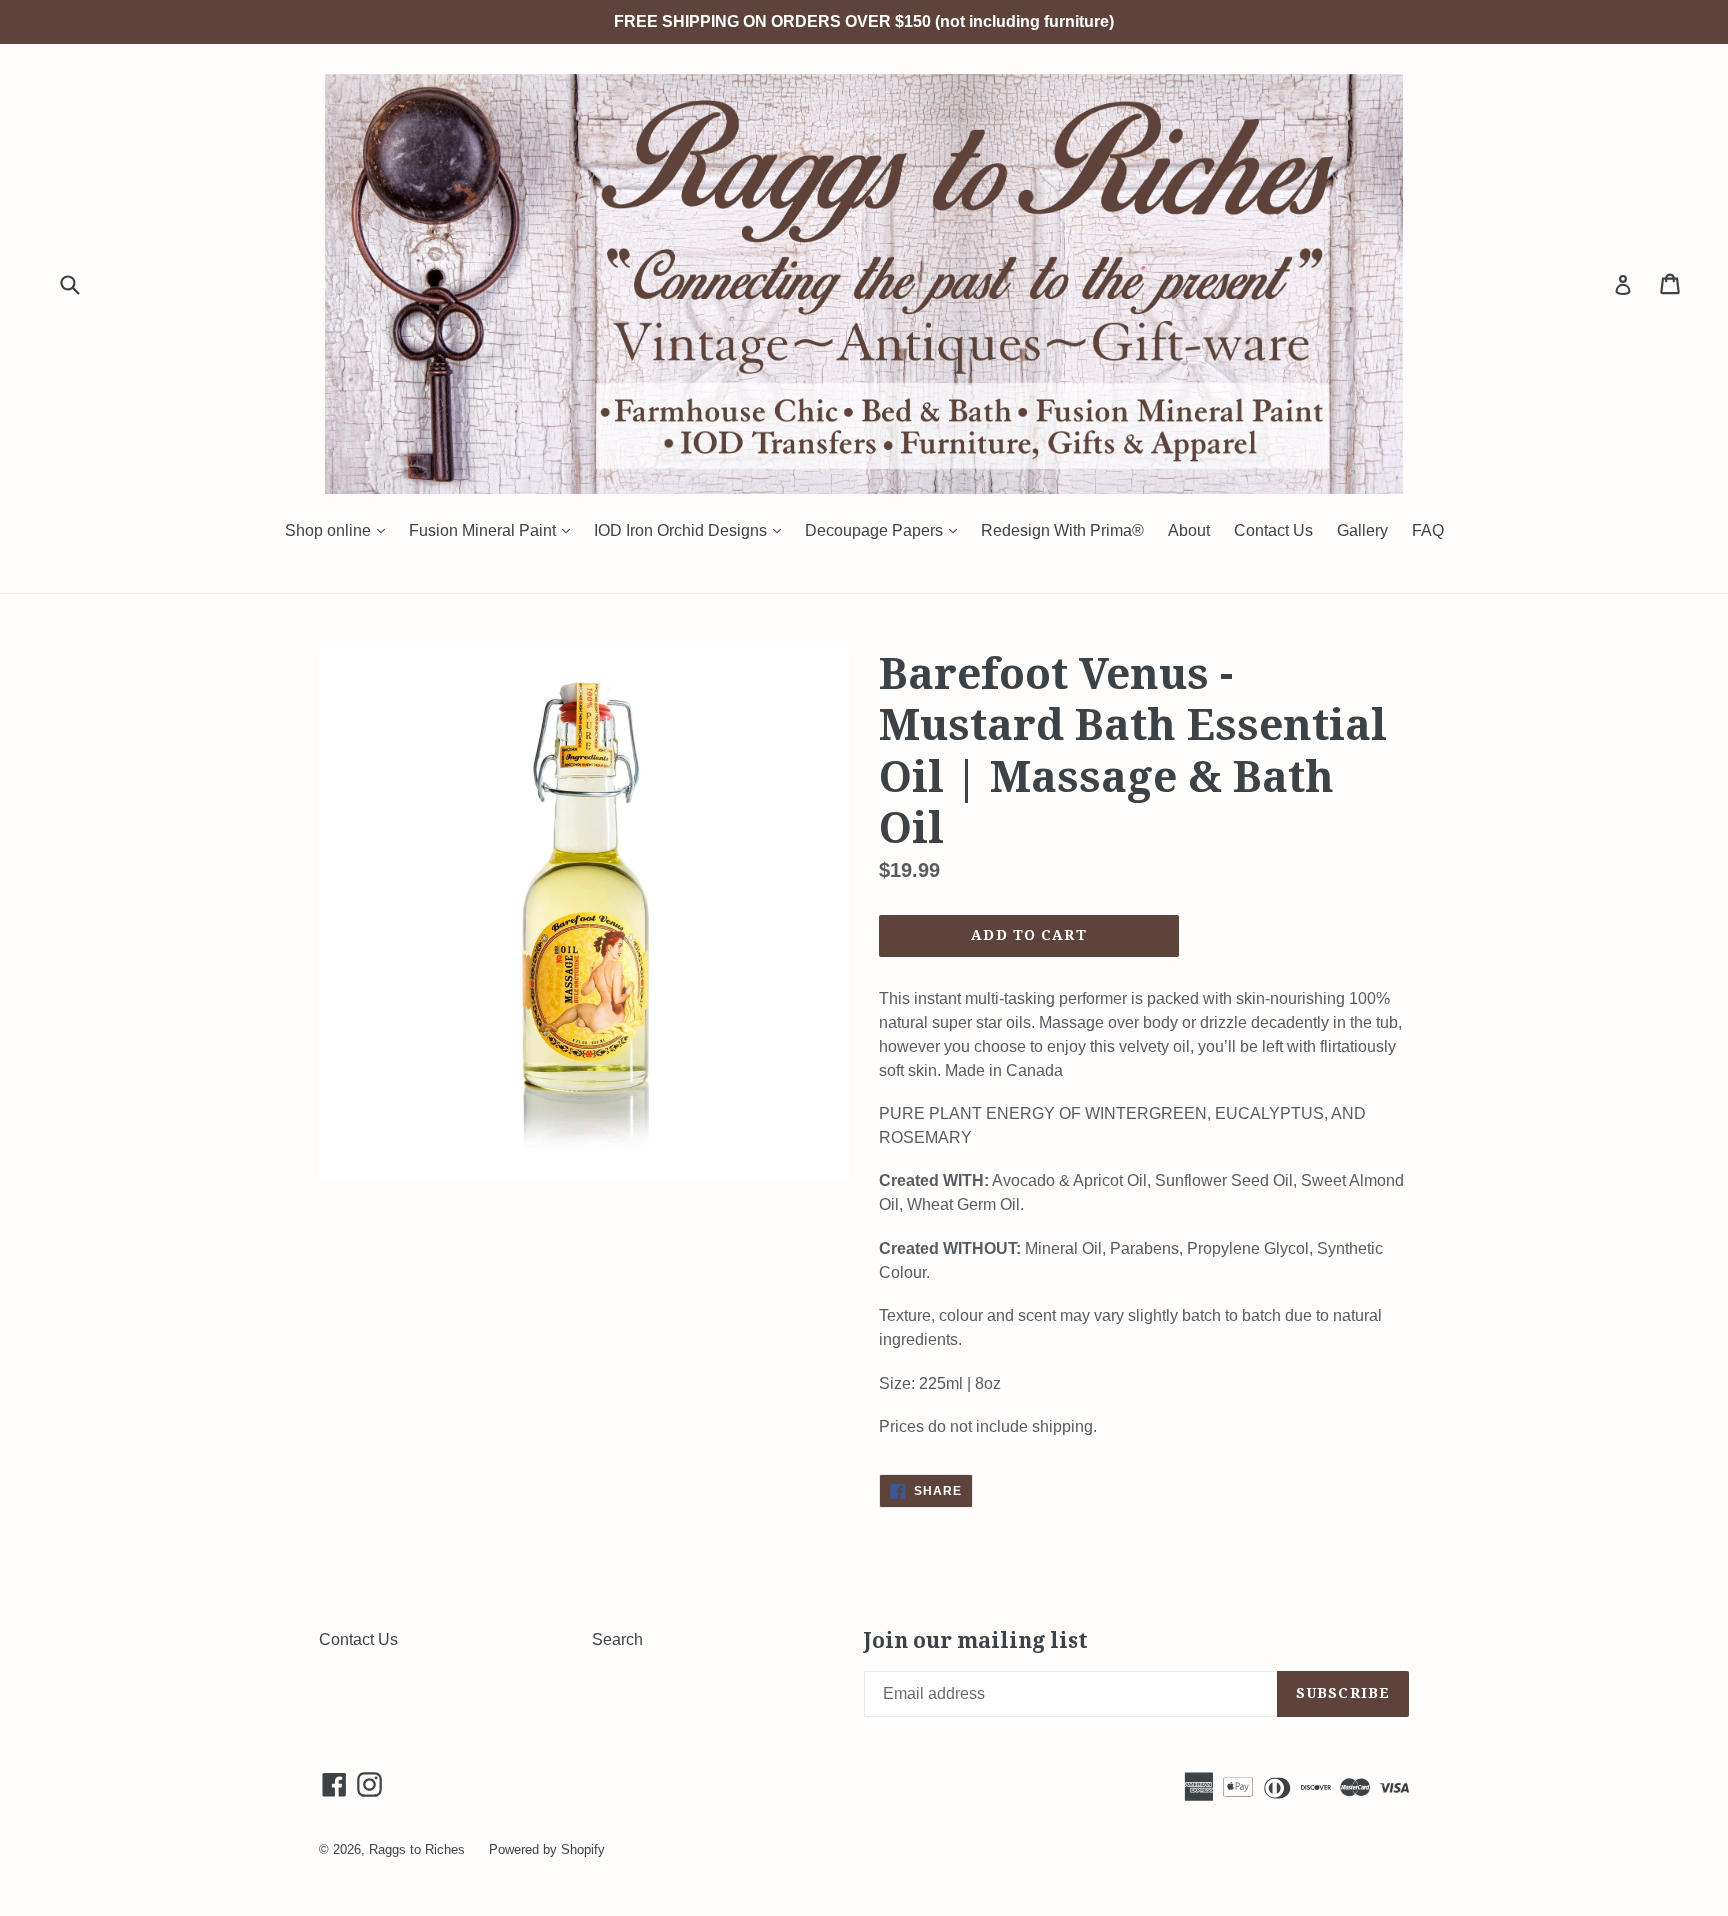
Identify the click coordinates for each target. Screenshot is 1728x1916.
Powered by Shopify (547, 1849)
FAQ (1428, 530)
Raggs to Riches (417, 1849)
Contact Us (1273, 530)
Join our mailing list (976, 1640)
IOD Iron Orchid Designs (692, 530)
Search (617, 1639)
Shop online (340, 530)
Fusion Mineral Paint (494, 530)
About (1189, 530)
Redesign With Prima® (1062, 530)
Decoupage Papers (886, 530)
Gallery (1362, 530)
